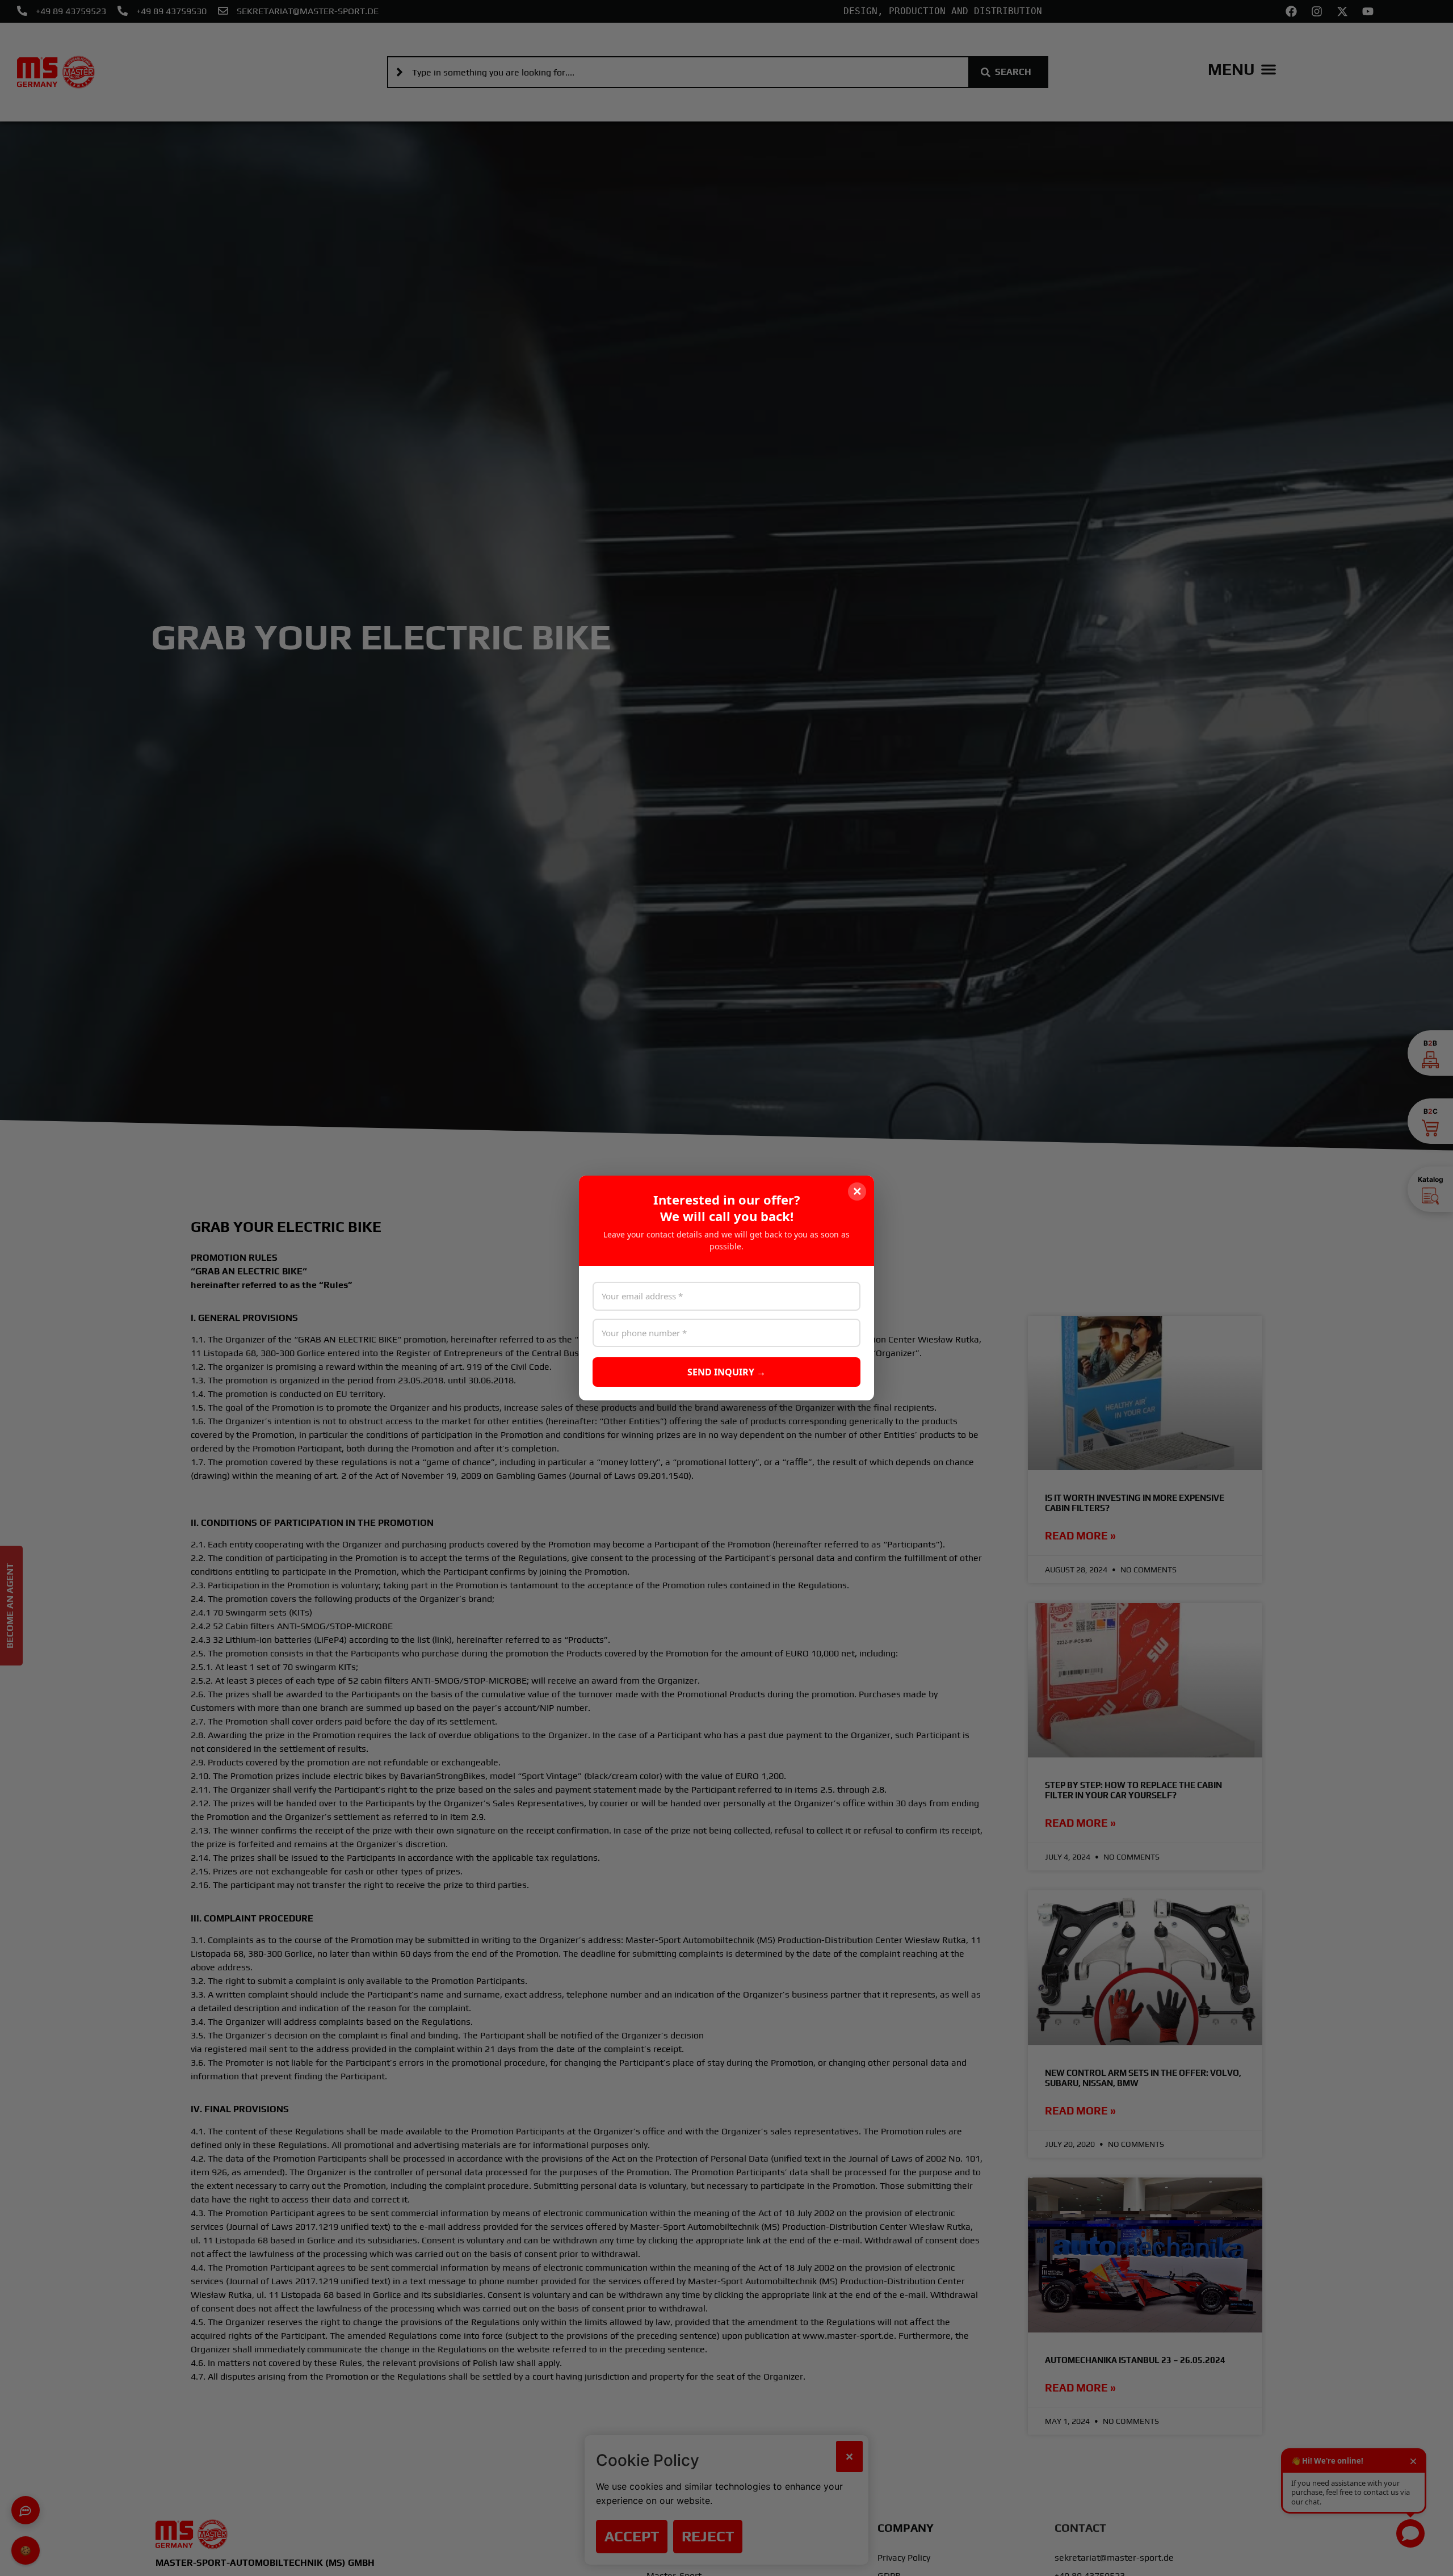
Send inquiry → (726, 1372)
